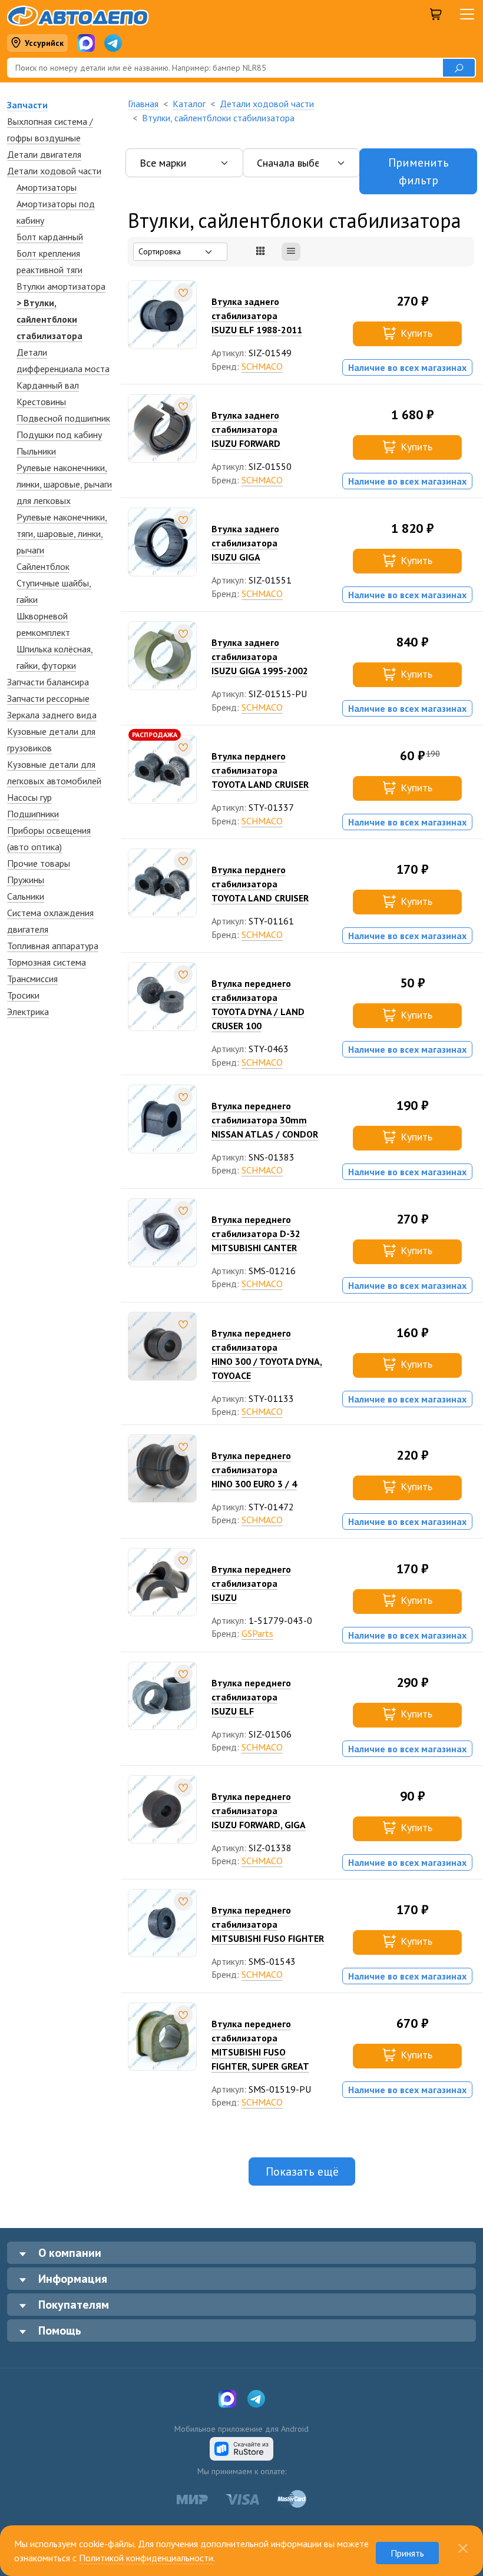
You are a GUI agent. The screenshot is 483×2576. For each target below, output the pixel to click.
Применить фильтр (419, 171)
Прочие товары (39, 863)
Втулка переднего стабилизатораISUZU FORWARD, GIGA (259, 1811)
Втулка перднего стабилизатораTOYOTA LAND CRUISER (260, 770)
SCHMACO (262, 366)
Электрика (28, 1012)
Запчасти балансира (48, 682)
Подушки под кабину (59, 435)
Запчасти (27, 105)
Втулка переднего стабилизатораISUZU (251, 1583)
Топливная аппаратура (53, 946)
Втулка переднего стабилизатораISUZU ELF (251, 1697)
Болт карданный (50, 237)
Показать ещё (302, 2171)
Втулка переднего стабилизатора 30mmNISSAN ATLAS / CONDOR (265, 1120)
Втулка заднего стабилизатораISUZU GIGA (245, 543)
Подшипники (33, 814)
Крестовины (41, 402)
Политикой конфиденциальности (146, 2558)
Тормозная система (47, 962)
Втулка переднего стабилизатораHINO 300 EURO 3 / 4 (254, 1470)
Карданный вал (48, 385)
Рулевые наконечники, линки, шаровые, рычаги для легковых (64, 484)
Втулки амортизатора (61, 286)
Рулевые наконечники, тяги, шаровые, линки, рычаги (62, 533)
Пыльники (36, 451)
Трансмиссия (32, 979)
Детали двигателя (44, 154)
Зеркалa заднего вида (52, 715)
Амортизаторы (47, 187)
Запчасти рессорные (48, 698)
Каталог (189, 104)
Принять (407, 2553)
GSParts (257, 1633)
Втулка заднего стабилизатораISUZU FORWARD (246, 429)
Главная (143, 104)
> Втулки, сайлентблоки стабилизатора (49, 319)
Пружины (26, 880)
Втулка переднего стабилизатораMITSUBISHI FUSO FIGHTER (268, 1924)
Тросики (23, 995)
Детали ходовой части (54, 171)
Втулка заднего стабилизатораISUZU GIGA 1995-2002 (260, 657)
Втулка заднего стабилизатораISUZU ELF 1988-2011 (257, 316)
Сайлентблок (43, 566)
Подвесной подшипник (63, 418)
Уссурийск (44, 43)
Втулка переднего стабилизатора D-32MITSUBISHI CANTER (256, 1234)
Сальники (26, 896)
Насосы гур (29, 797)
